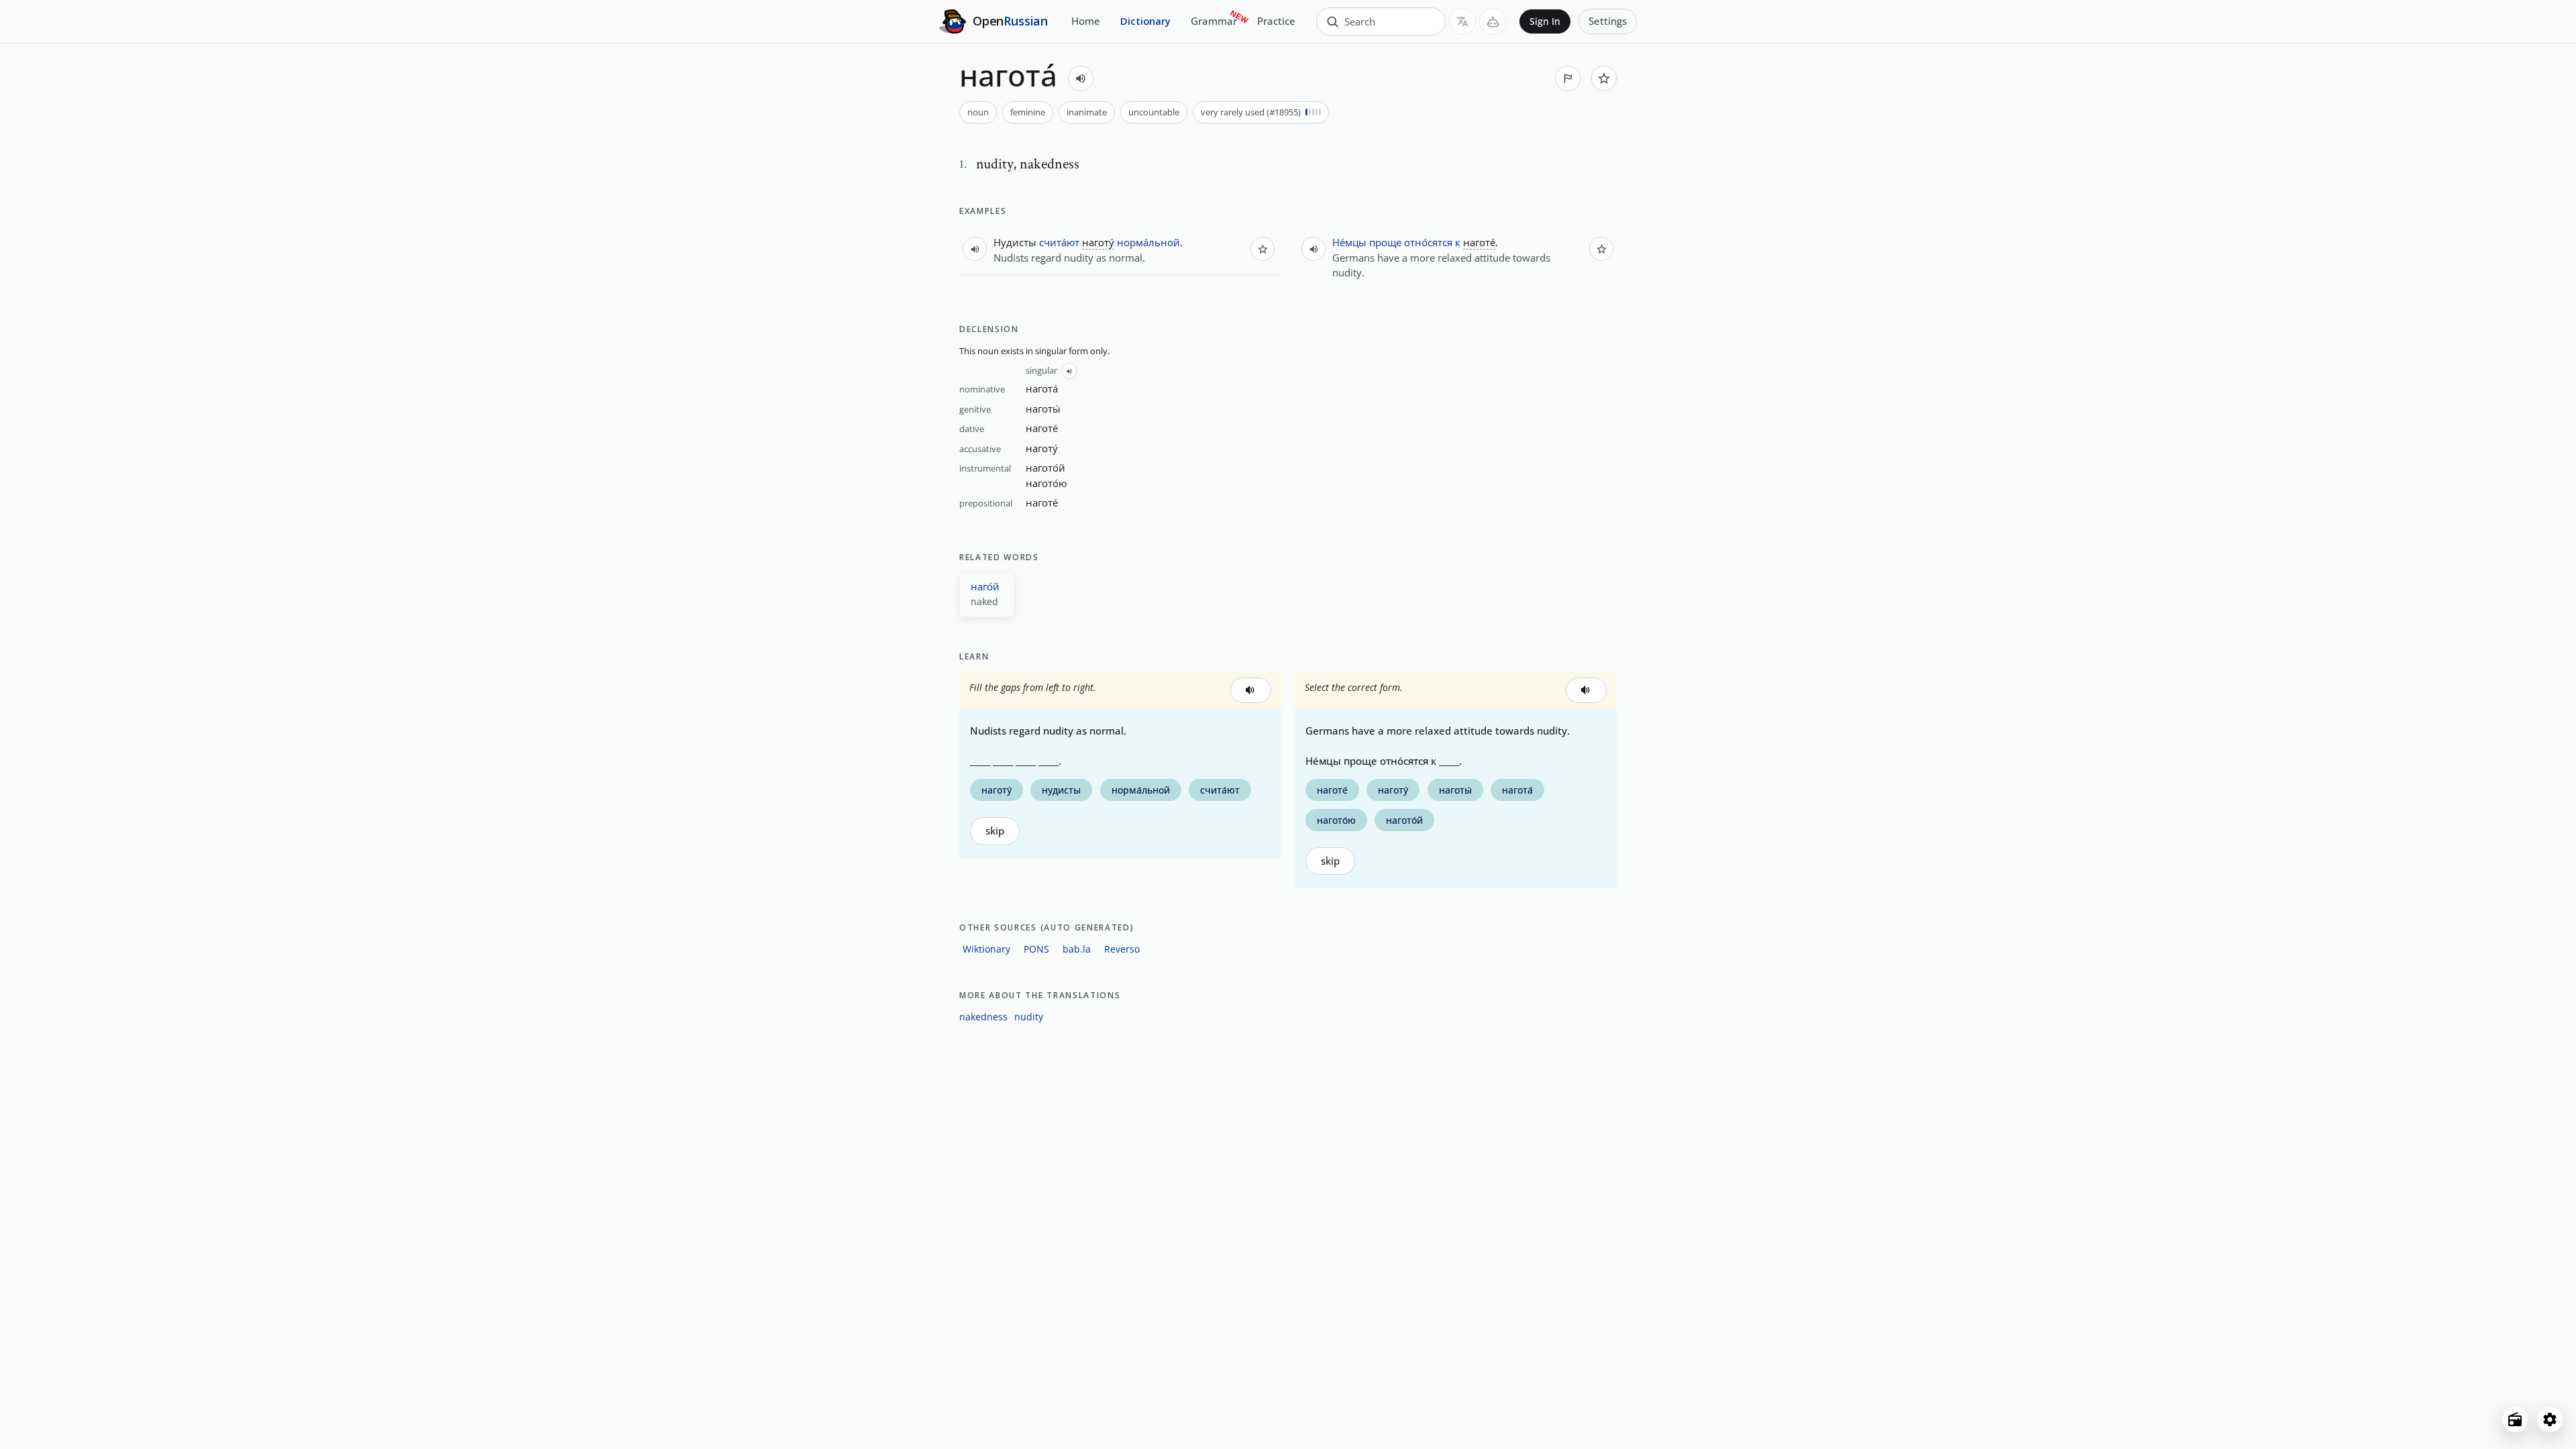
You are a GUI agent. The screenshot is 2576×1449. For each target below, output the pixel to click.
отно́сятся (1428, 242)
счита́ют (1059, 242)
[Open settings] (2550, 1419)
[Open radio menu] (2515, 1419)
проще (1385, 242)
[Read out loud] (1081, 78)
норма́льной (1148, 242)
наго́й (985, 586)
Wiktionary (986, 949)
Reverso (1122, 949)
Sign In (1545, 21)
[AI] (1493, 21)
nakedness (983, 1017)
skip (995, 831)
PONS (1036, 949)
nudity (1029, 1017)
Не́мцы (1349, 242)
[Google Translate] (1462, 21)
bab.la (1077, 949)
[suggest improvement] (1568, 78)
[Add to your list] (1604, 78)
